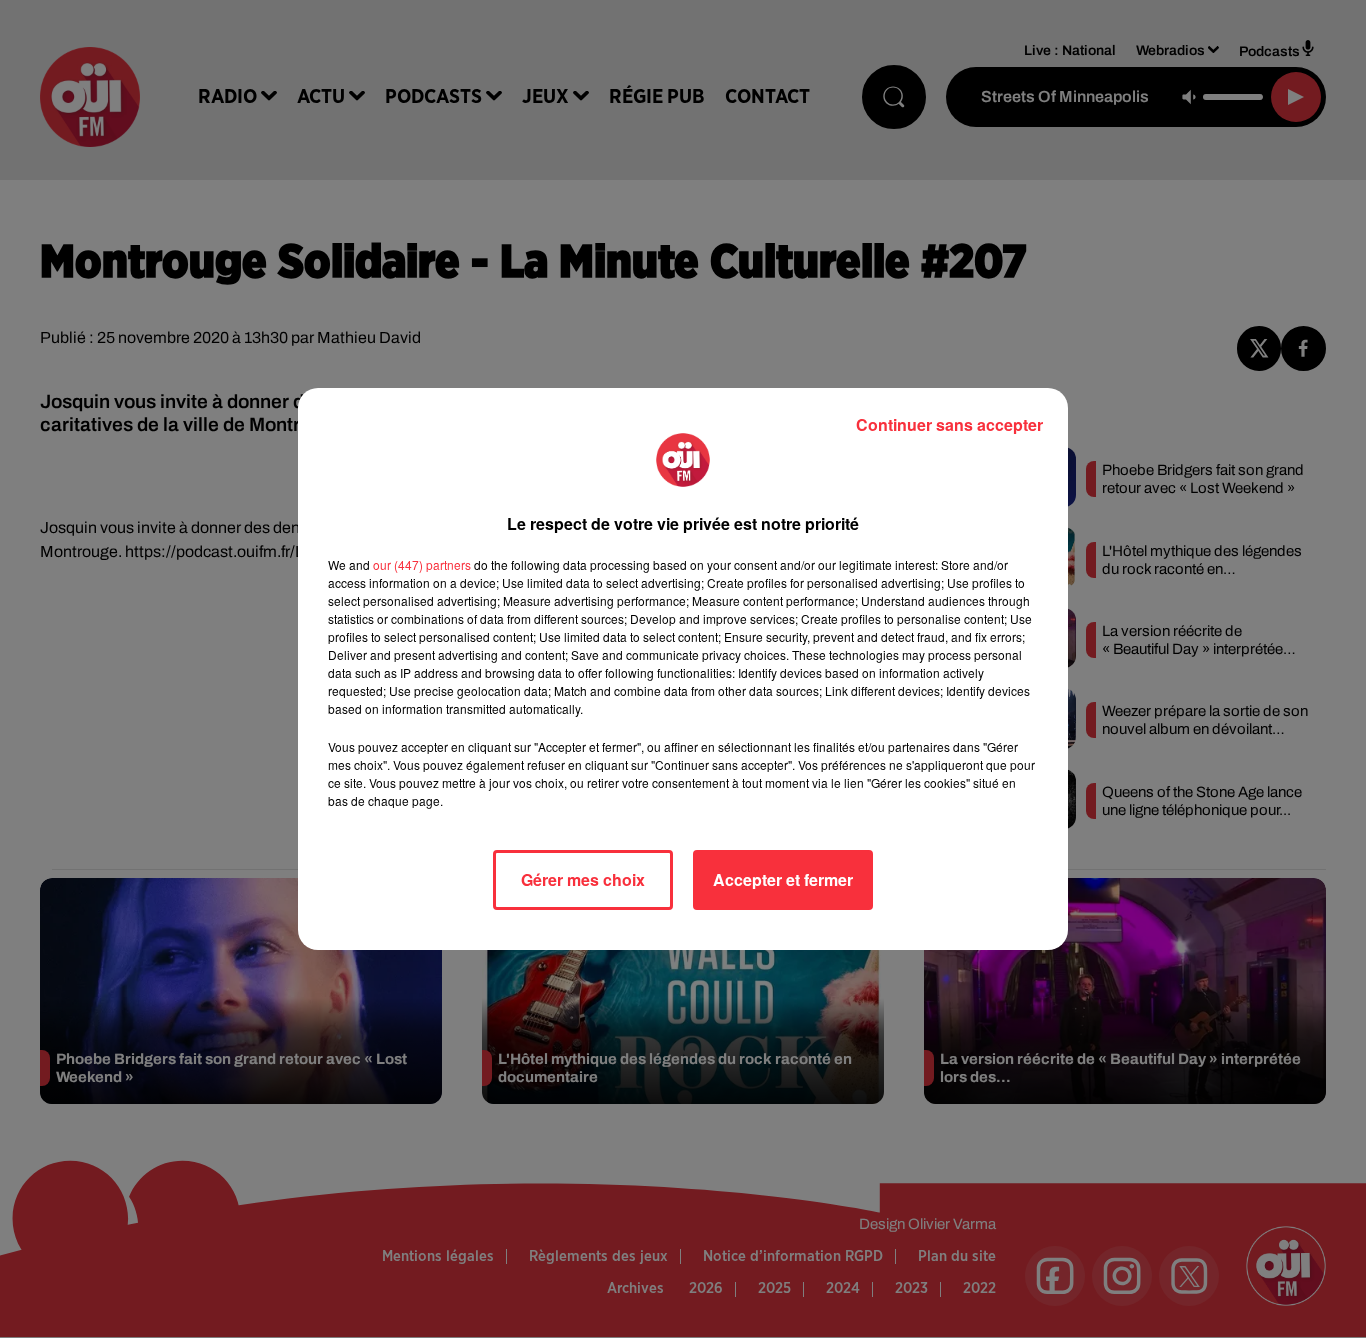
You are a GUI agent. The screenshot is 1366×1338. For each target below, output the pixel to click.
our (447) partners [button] (422, 564)
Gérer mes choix (583, 879)
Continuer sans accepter (949, 424)
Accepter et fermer (783, 879)
